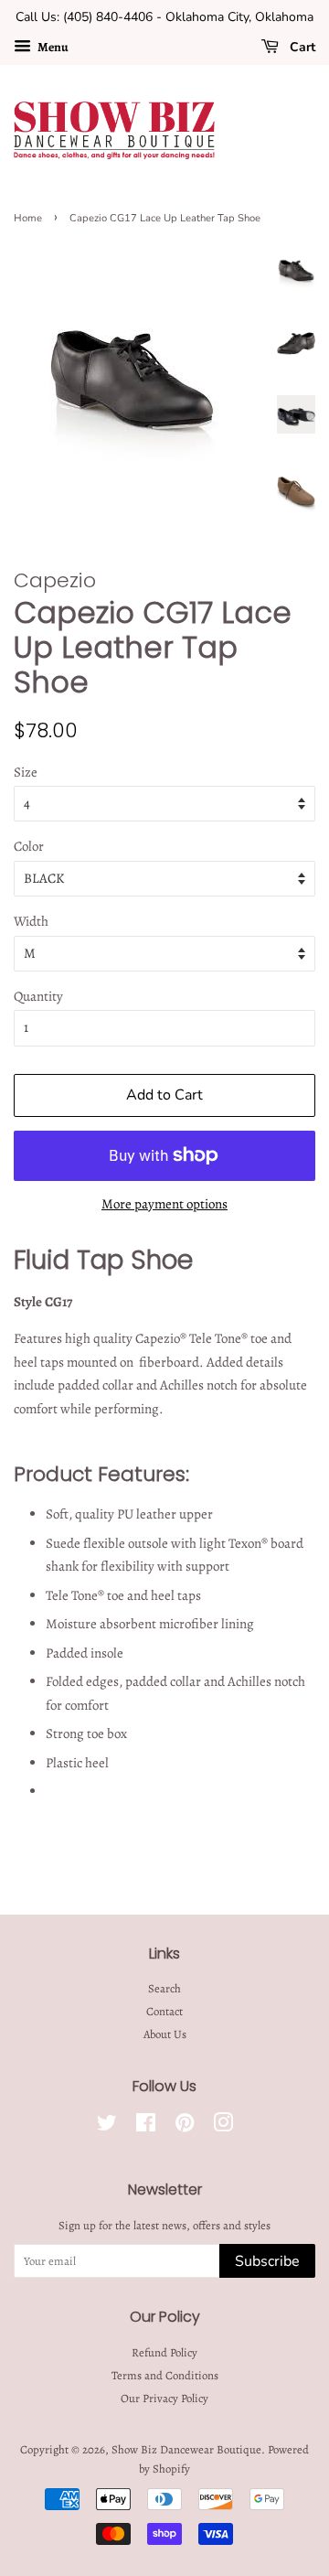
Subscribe (267, 2261)
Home (28, 218)
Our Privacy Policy (164, 2398)
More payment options (164, 1204)
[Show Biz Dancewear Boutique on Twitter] (107, 2126)
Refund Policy (164, 2352)
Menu (52, 47)
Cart (301, 47)
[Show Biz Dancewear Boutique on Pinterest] (185, 2126)
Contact (164, 2011)
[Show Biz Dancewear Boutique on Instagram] (223, 2126)
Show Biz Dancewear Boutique (186, 2449)
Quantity (38, 996)
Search (164, 1988)
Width (31, 921)
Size (26, 772)
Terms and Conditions (165, 2375)
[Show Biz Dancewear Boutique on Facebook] (146, 2126)
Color (29, 846)
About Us (165, 2034)
